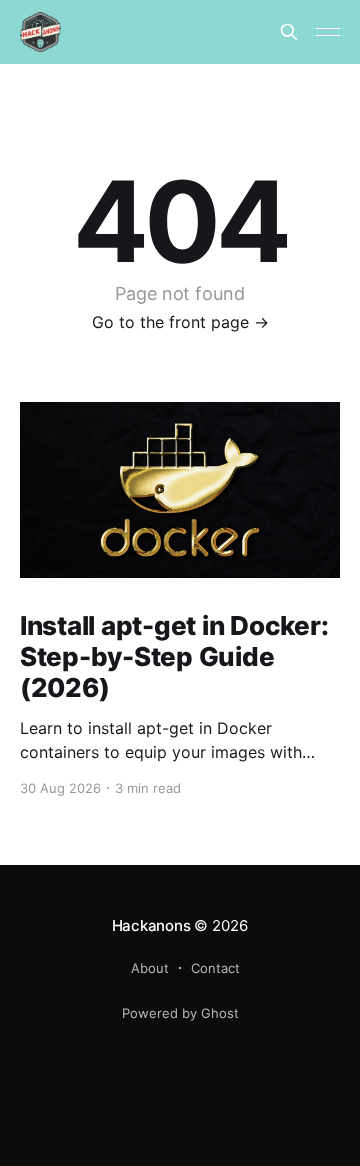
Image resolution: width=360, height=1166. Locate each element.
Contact (215, 968)
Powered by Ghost (180, 1013)
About (150, 968)
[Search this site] (289, 32)
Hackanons (151, 925)
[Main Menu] (328, 32)
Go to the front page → (180, 322)
